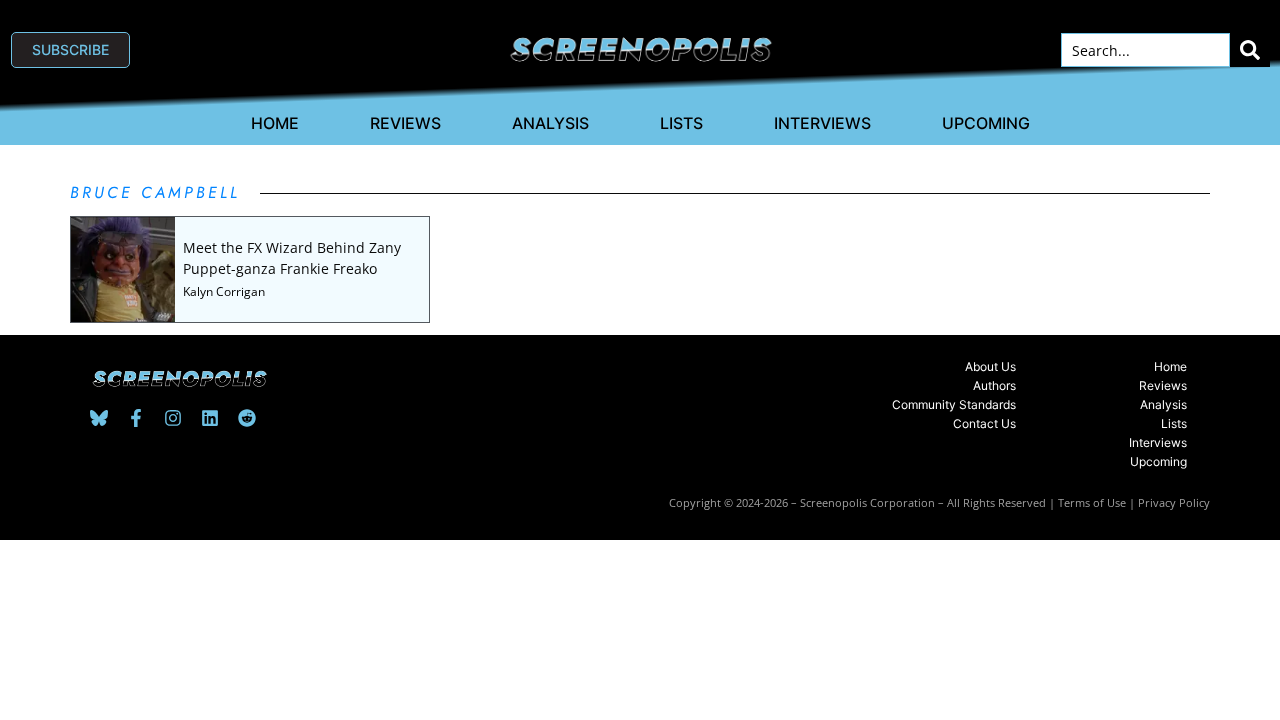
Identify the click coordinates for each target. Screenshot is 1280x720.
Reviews (405, 123)
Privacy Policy (1174, 502)
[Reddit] (247, 418)
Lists (681, 123)
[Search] (1250, 50)
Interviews (822, 123)
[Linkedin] (210, 418)
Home (275, 123)
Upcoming (986, 123)
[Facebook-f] (136, 418)
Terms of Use (1092, 502)
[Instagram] (173, 418)
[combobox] (1145, 50)
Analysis (550, 123)
